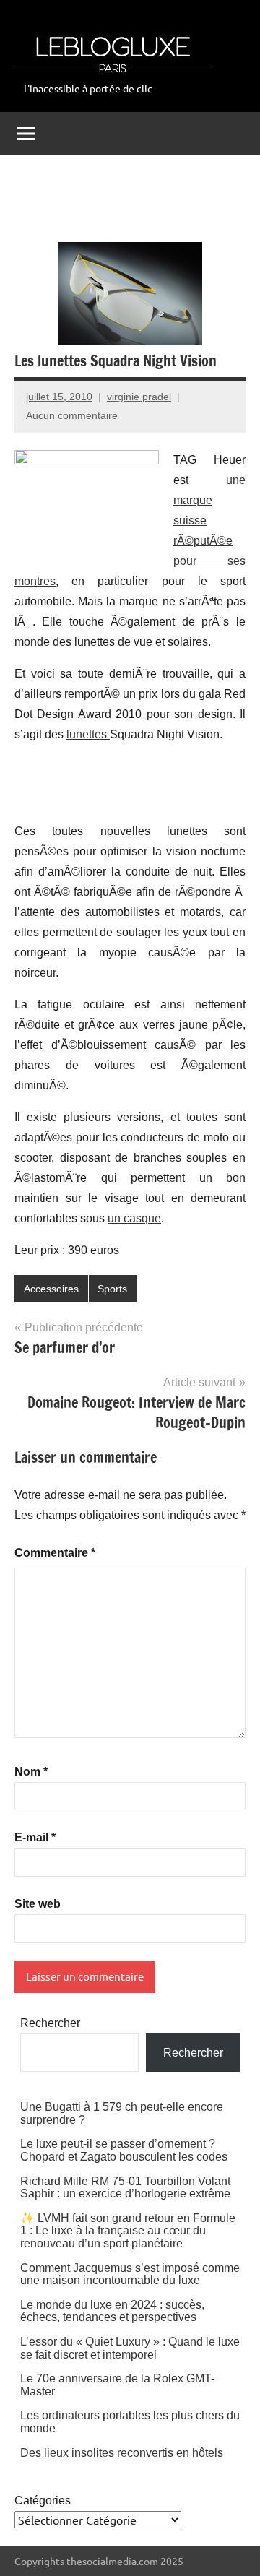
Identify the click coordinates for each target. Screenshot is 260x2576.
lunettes (88, 734)
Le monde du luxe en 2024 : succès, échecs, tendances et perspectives (112, 2311)
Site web (38, 1904)
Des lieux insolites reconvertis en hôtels (122, 2453)
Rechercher (50, 2023)
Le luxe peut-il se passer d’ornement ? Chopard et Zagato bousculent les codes (124, 2150)
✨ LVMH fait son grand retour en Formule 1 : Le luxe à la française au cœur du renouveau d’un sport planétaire (128, 2231)
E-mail (35, 1837)
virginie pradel (139, 397)
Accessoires (51, 1289)
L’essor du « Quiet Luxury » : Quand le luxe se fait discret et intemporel (130, 2348)
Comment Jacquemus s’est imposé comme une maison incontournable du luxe (130, 2274)
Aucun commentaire (72, 415)
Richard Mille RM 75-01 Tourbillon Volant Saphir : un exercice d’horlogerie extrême (125, 2188)
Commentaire (55, 1553)
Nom (31, 1772)
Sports (112, 1289)
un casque (134, 1218)
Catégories (43, 2501)
